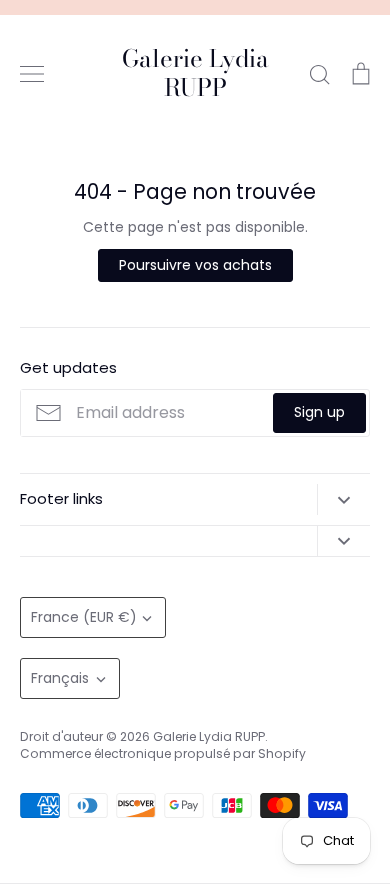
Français (60, 678)
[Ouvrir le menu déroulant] (343, 499)
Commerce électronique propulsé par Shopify (163, 753)
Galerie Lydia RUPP (195, 74)
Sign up (319, 412)
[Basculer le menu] (32, 74)
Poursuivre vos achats (195, 265)
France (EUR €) (84, 617)
